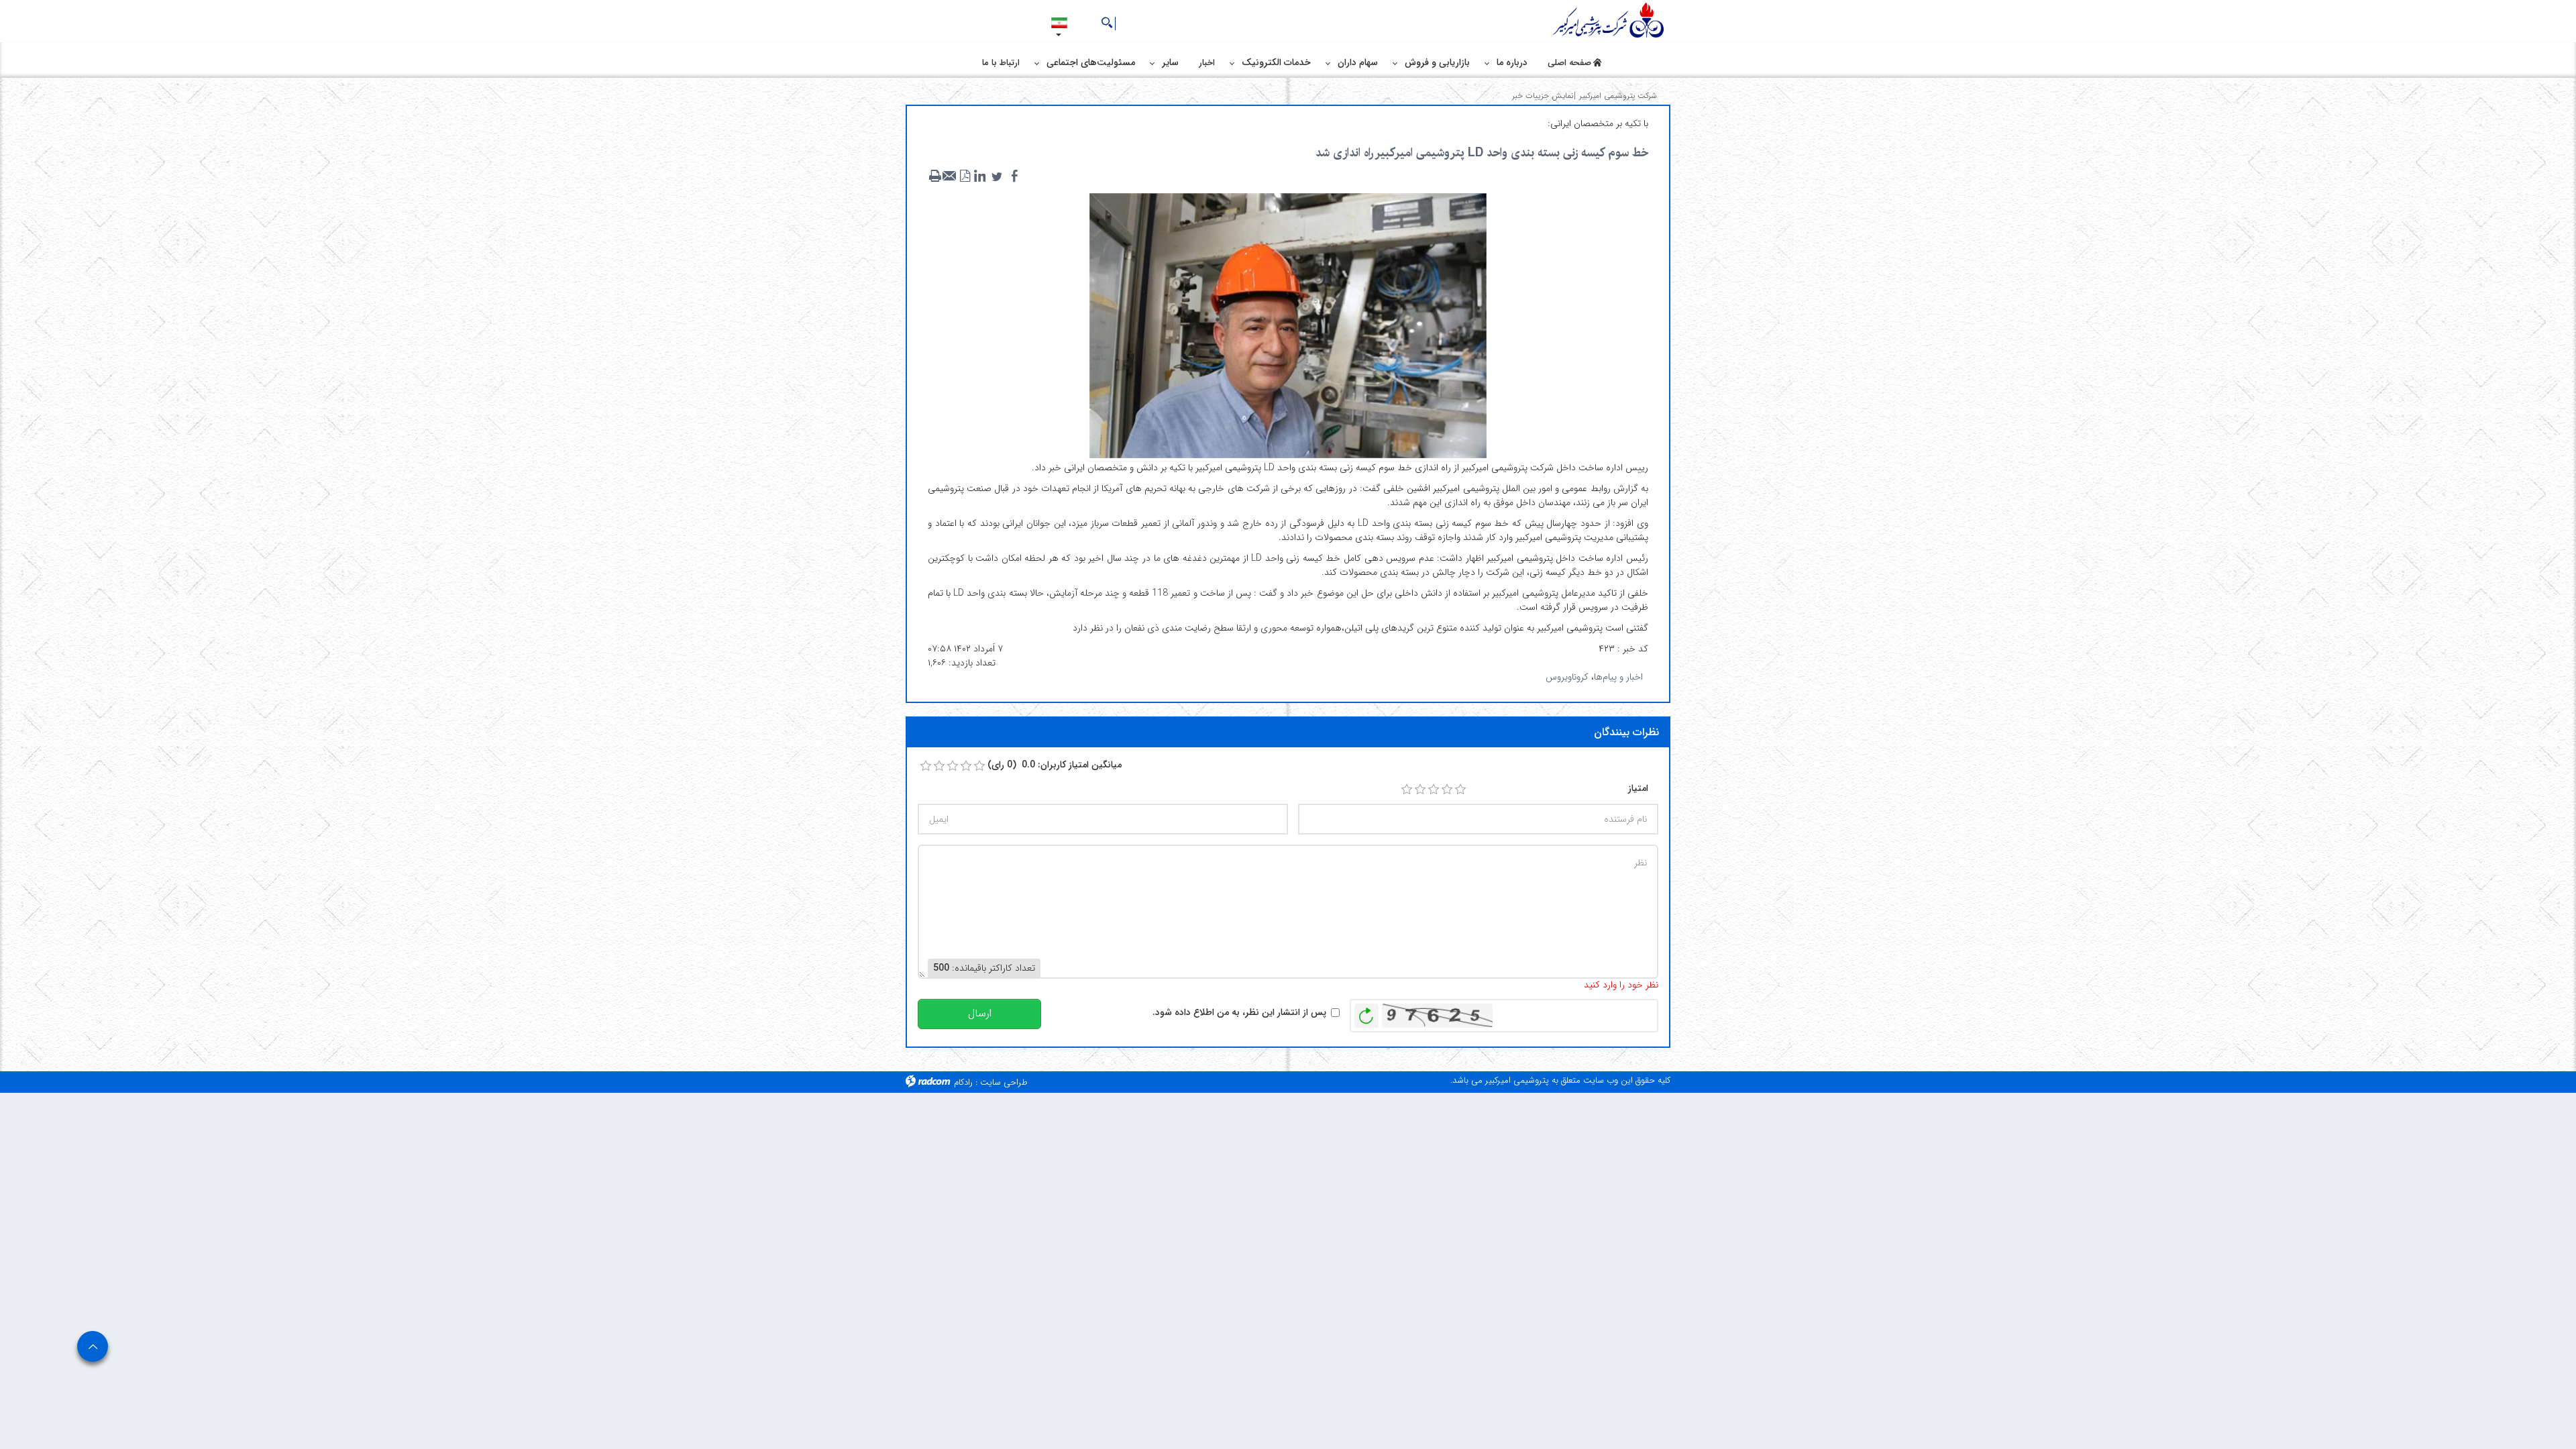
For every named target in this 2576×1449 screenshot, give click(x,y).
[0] (926, 766)
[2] (1420, 790)
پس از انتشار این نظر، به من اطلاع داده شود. (1239, 1013)
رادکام (963, 1082)
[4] (1447, 790)
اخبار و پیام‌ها (1618, 677)
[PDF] (965, 176)
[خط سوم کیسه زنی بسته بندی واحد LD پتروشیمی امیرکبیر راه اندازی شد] (1288, 325)
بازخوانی (1366, 1012)
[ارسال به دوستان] (950, 176)
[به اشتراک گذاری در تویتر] (997, 176)
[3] (1434, 790)
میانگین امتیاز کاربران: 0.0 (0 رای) (1055, 765)
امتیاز (1638, 789)
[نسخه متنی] (935, 176)
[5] (1460, 790)
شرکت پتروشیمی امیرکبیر (1618, 96)
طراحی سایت (1004, 1082)
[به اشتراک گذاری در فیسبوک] (1014, 176)
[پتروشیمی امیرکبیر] (1610, 21)
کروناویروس (1567, 677)
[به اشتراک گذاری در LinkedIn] (979, 176)
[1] (1407, 790)
